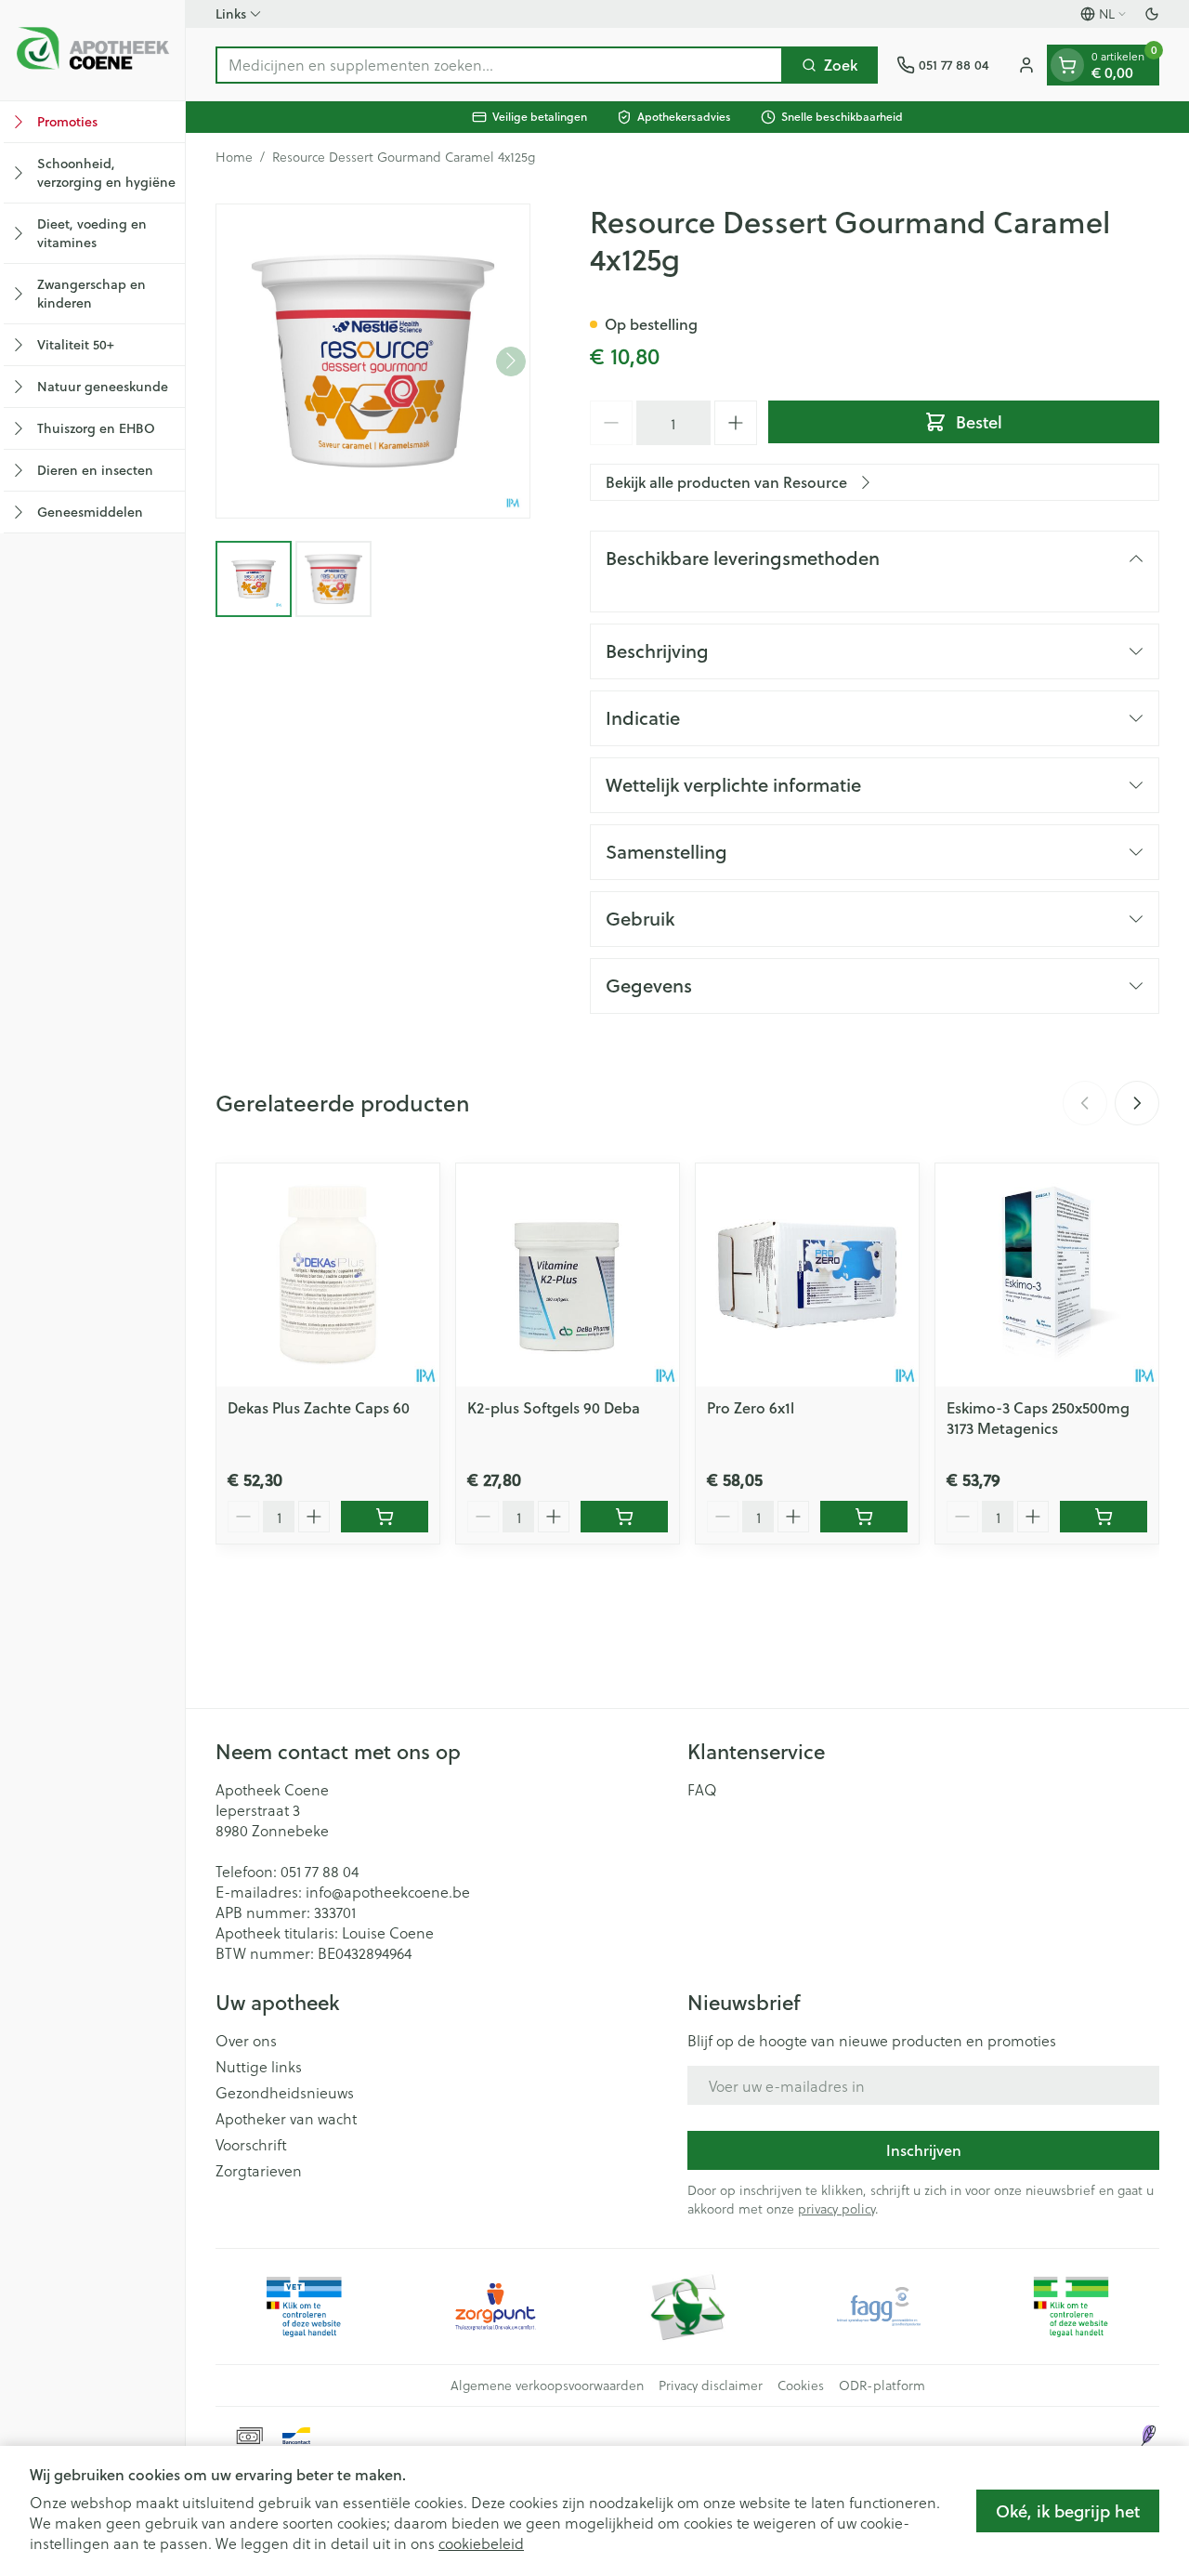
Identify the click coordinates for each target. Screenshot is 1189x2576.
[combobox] (499, 65)
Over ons (246, 2041)
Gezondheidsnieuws (285, 2093)
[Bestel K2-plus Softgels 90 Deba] (624, 1517)
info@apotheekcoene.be (388, 1892)
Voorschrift (251, 2145)
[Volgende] (511, 361)
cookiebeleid (481, 2543)
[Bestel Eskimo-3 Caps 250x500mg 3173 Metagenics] (1104, 1517)
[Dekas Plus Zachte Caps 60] (328, 1275)
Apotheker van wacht (286, 2119)
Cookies (801, 2385)
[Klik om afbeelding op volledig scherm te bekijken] (373, 361)
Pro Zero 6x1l (751, 1407)
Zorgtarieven (259, 2171)
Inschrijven (924, 2150)
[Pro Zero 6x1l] (807, 1275)
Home (234, 157)
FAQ (702, 1790)
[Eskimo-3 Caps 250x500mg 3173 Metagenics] (1047, 1275)
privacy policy (836, 2208)
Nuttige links (259, 2067)
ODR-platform (882, 2385)
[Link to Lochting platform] (1148, 2436)
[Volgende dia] (1137, 1103)
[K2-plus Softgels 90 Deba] (568, 1275)
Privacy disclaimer (711, 2385)
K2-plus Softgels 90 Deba (554, 1407)
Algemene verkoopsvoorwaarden (547, 2385)
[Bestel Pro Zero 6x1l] (864, 1517)
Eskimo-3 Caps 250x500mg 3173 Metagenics (1038, 1418)
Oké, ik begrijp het (1068, 2511)
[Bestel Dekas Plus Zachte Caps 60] (385, 1517)
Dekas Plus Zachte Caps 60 (319, 1407)
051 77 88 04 (320, 1871)
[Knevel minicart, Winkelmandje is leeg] (1067, 65)
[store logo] (92, 50)
